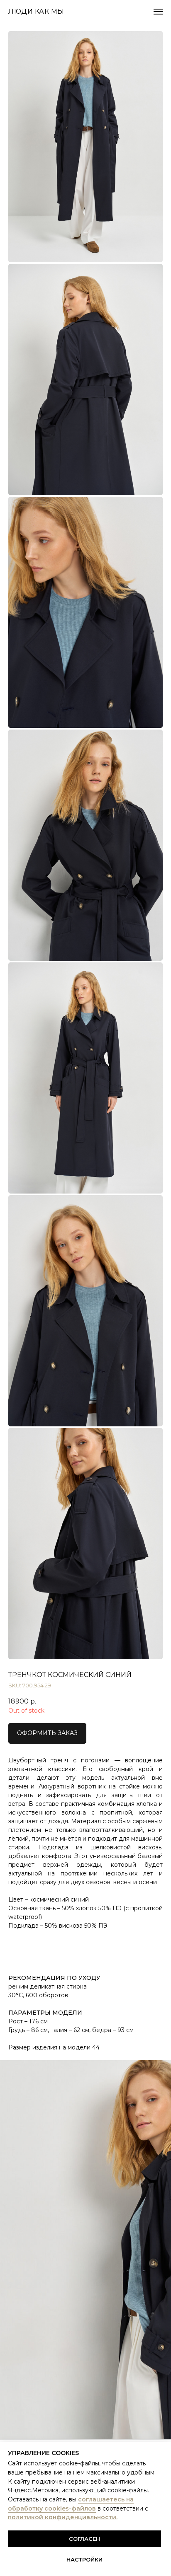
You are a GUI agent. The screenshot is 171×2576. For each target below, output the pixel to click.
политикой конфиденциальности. (63, 2517)
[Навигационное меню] (158, 12)
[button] (47, 1733)
